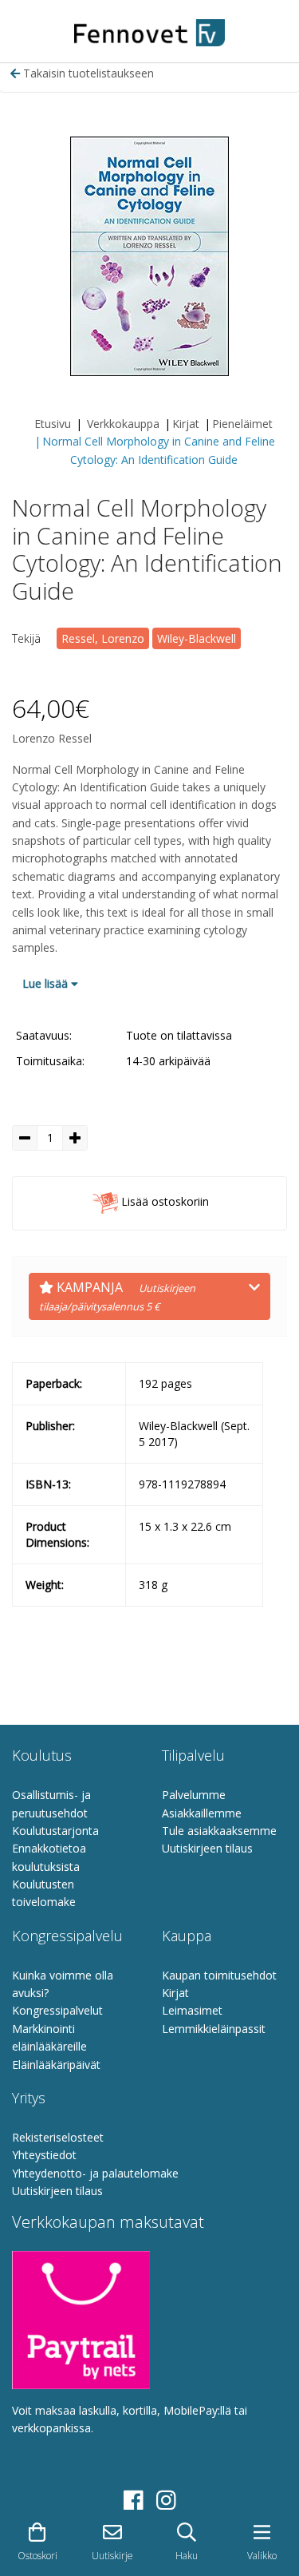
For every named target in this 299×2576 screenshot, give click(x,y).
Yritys (29, 2098)
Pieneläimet (242, 424)
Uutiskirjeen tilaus (207, 1848)
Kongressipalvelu (67, 1936)
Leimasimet (192, 2010)
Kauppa (187, 1936)
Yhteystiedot (44, 2155)
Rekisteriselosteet (58, 2137)
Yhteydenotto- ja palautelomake (95, 2173)
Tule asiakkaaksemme (219, 1831)
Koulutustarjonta (55, 1831)
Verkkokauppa (123, 424)
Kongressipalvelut (57, 2010)
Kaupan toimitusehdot (219, 1975)
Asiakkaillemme (202, 1813)
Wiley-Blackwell (197, 638)
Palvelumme (194, 1795)
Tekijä (26, 638)
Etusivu (53, 424)
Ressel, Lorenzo (103, 638)
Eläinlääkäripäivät (56, 2065)
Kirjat (186, 424)
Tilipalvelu (193, 1755)
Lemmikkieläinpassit (214, 2029)
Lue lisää (47, 983)
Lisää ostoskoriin (163, 1202)
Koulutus (42, 1755)
